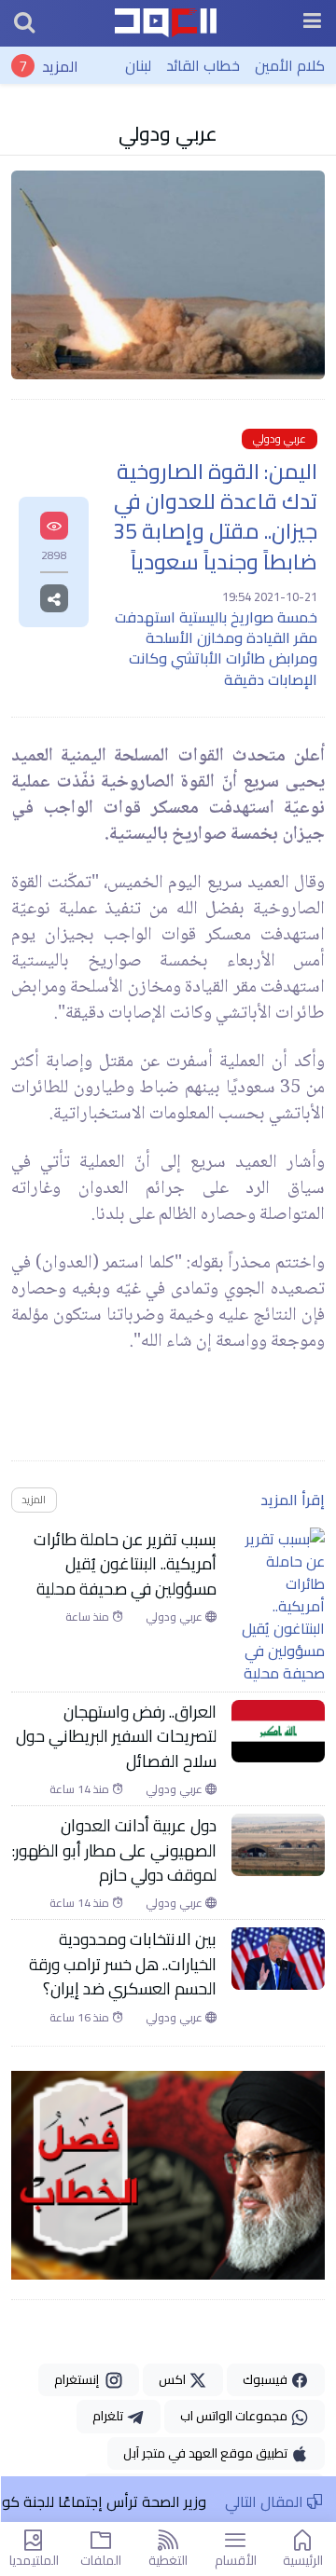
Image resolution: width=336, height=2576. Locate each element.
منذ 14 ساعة (81, 1789)
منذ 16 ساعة (81, 2018)
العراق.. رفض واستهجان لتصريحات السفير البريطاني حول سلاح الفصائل (116, 1737)
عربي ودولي (168, 133)
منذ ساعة (89, 1617)
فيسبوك (266, 2379)
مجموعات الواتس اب (235, 2416)
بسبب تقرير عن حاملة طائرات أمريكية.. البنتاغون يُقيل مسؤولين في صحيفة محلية (125, 1564)
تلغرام (109, 2416)
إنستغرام (79, 2379)
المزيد (60, 65)
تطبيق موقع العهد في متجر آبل (207, 2453)
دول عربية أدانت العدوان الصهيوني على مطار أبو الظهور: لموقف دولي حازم (114, 1850)
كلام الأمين (290, 65)
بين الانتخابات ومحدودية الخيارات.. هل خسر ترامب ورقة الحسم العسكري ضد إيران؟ (123, 1964)
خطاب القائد (203, 65)
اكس (174, 2379)
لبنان (138, 65)
